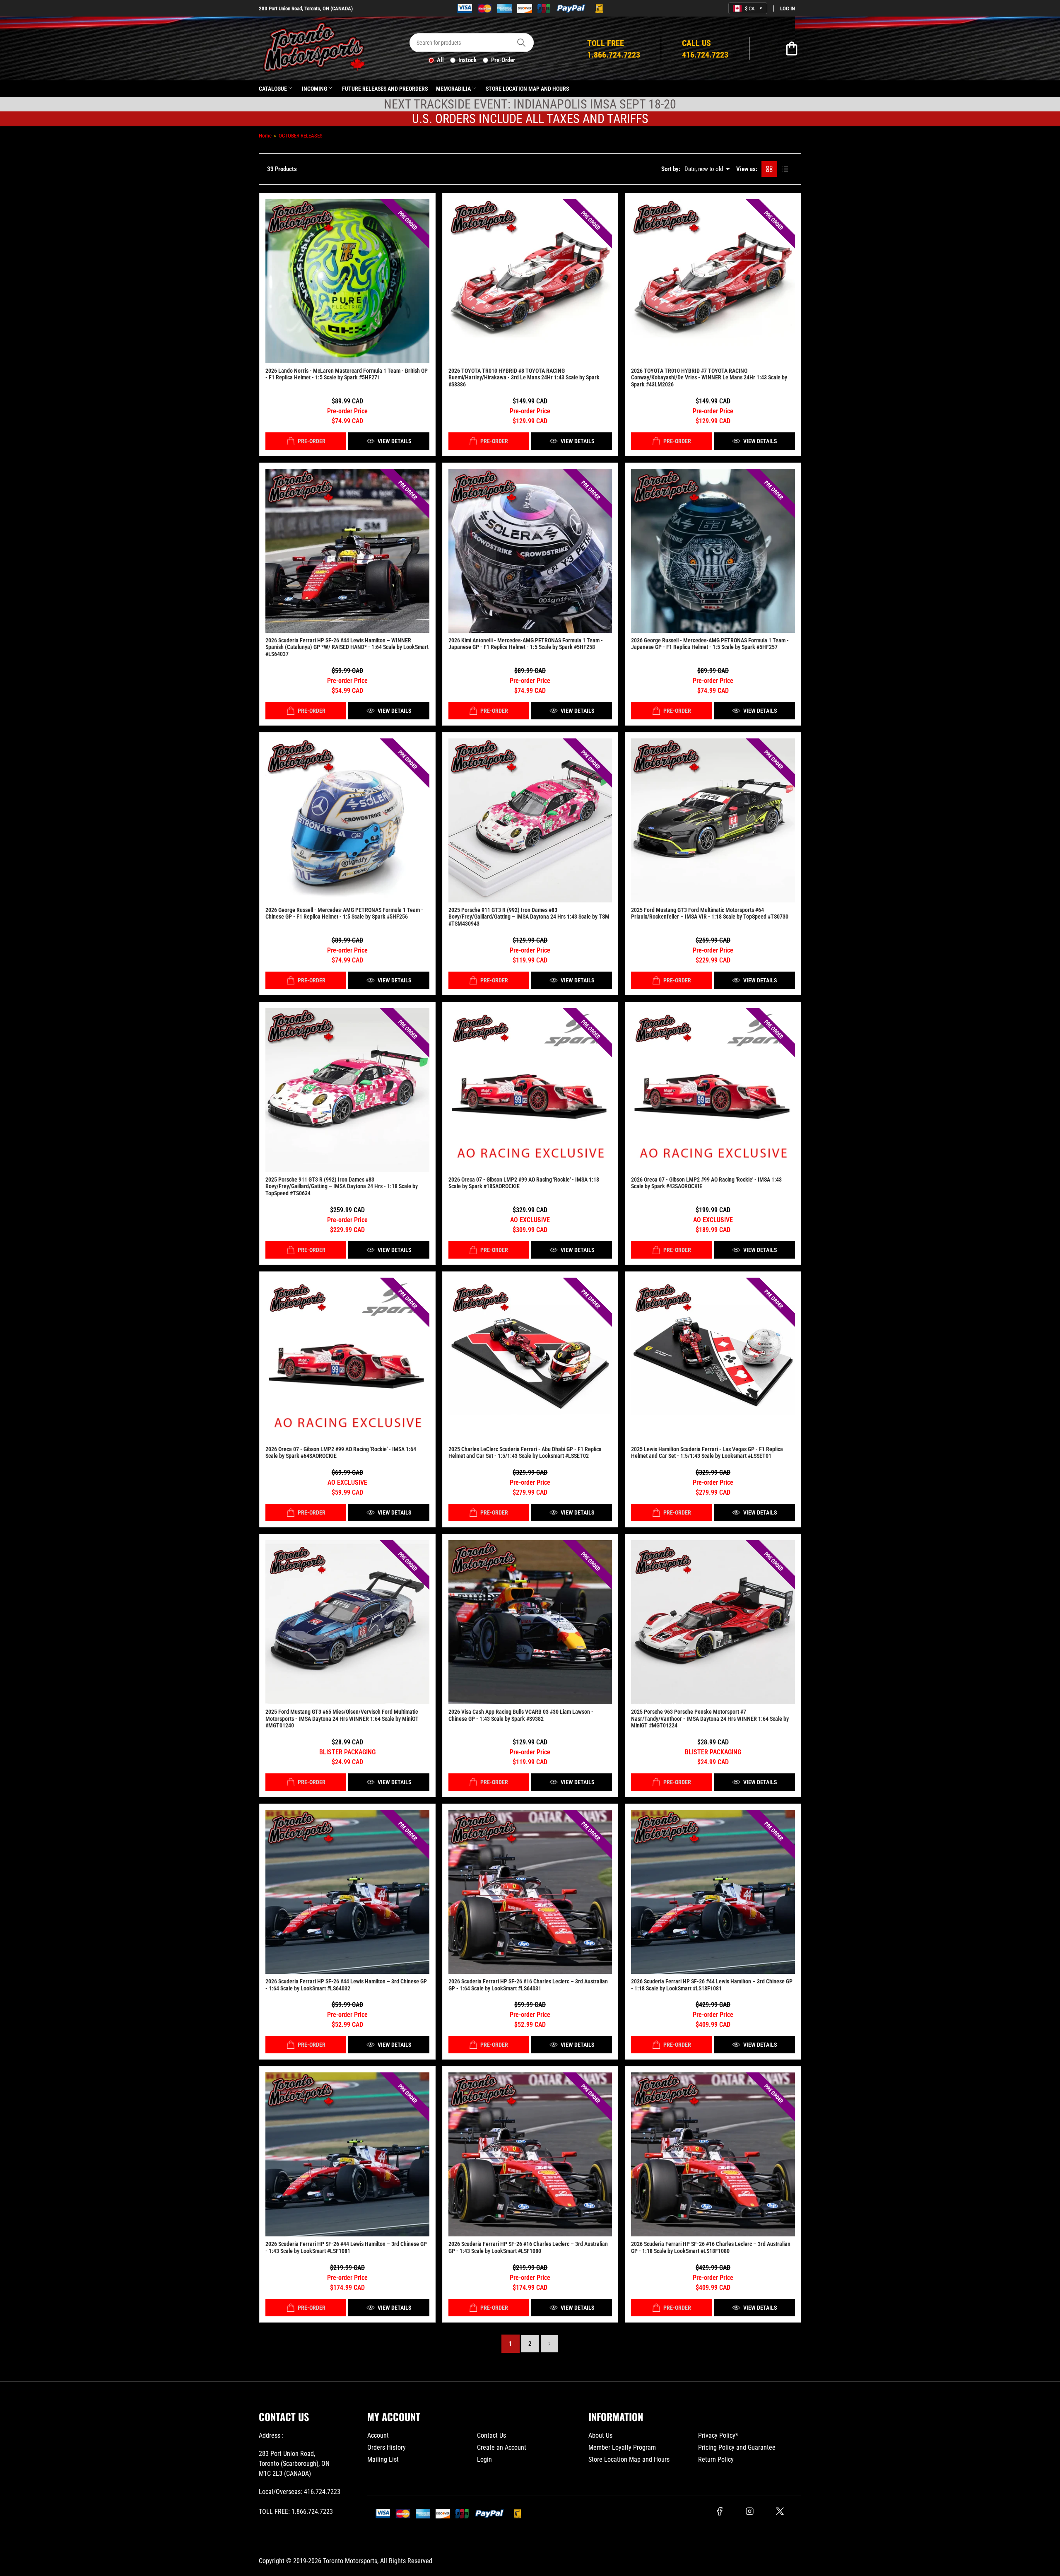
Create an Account (502, 2447)
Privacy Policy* (718, 2435)
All (440, 60)
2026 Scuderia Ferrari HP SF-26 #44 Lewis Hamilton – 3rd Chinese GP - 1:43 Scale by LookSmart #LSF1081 (346, 2247)
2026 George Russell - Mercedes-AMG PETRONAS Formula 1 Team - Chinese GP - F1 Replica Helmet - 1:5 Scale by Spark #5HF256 (344, 913)
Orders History (387, 2447)
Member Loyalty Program (622, 2447)
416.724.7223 (322, 2492)
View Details (394, 441)
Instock (467, 60)
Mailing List (383, 2459)
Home (265, 136)
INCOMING (314, 89)
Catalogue (273, 89)
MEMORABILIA (453, 89)
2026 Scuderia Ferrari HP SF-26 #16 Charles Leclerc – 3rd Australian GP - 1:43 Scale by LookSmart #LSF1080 (528, 2247)
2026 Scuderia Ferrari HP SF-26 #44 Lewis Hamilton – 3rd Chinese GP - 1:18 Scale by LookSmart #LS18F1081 (712, 1985)
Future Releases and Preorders (385, 89)
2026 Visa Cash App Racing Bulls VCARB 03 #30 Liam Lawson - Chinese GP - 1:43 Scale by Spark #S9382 (521, 1715)
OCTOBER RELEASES (301, 136)
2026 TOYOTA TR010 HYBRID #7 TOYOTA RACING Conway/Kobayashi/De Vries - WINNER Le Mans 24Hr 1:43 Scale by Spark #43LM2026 (709, 378)
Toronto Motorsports (350, 2561)
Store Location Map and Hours (527, 89)
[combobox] (472, 43)
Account (378, 2435)
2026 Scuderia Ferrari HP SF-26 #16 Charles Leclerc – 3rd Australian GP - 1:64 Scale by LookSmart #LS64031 (528, 1985)
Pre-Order (503, 60)
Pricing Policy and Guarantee (737, 2447)
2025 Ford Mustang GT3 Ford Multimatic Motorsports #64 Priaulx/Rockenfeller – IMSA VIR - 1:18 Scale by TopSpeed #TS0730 (710, 913)
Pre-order (312, 441)
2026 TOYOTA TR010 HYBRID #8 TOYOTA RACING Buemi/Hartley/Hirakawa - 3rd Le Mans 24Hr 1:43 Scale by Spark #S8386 (524, 378)
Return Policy (716, 2459)
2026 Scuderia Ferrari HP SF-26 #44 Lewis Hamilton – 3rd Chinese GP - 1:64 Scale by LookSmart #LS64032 (346, 1985)
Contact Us (491, 2435)
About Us (600, 2435)
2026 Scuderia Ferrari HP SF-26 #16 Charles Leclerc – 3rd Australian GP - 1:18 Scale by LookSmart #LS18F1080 (711, 2247)
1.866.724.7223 (312, 2512)
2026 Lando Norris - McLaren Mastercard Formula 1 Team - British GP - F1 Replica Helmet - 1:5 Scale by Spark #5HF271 (347, 374)
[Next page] (549, 2344)
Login (484, 2459)
